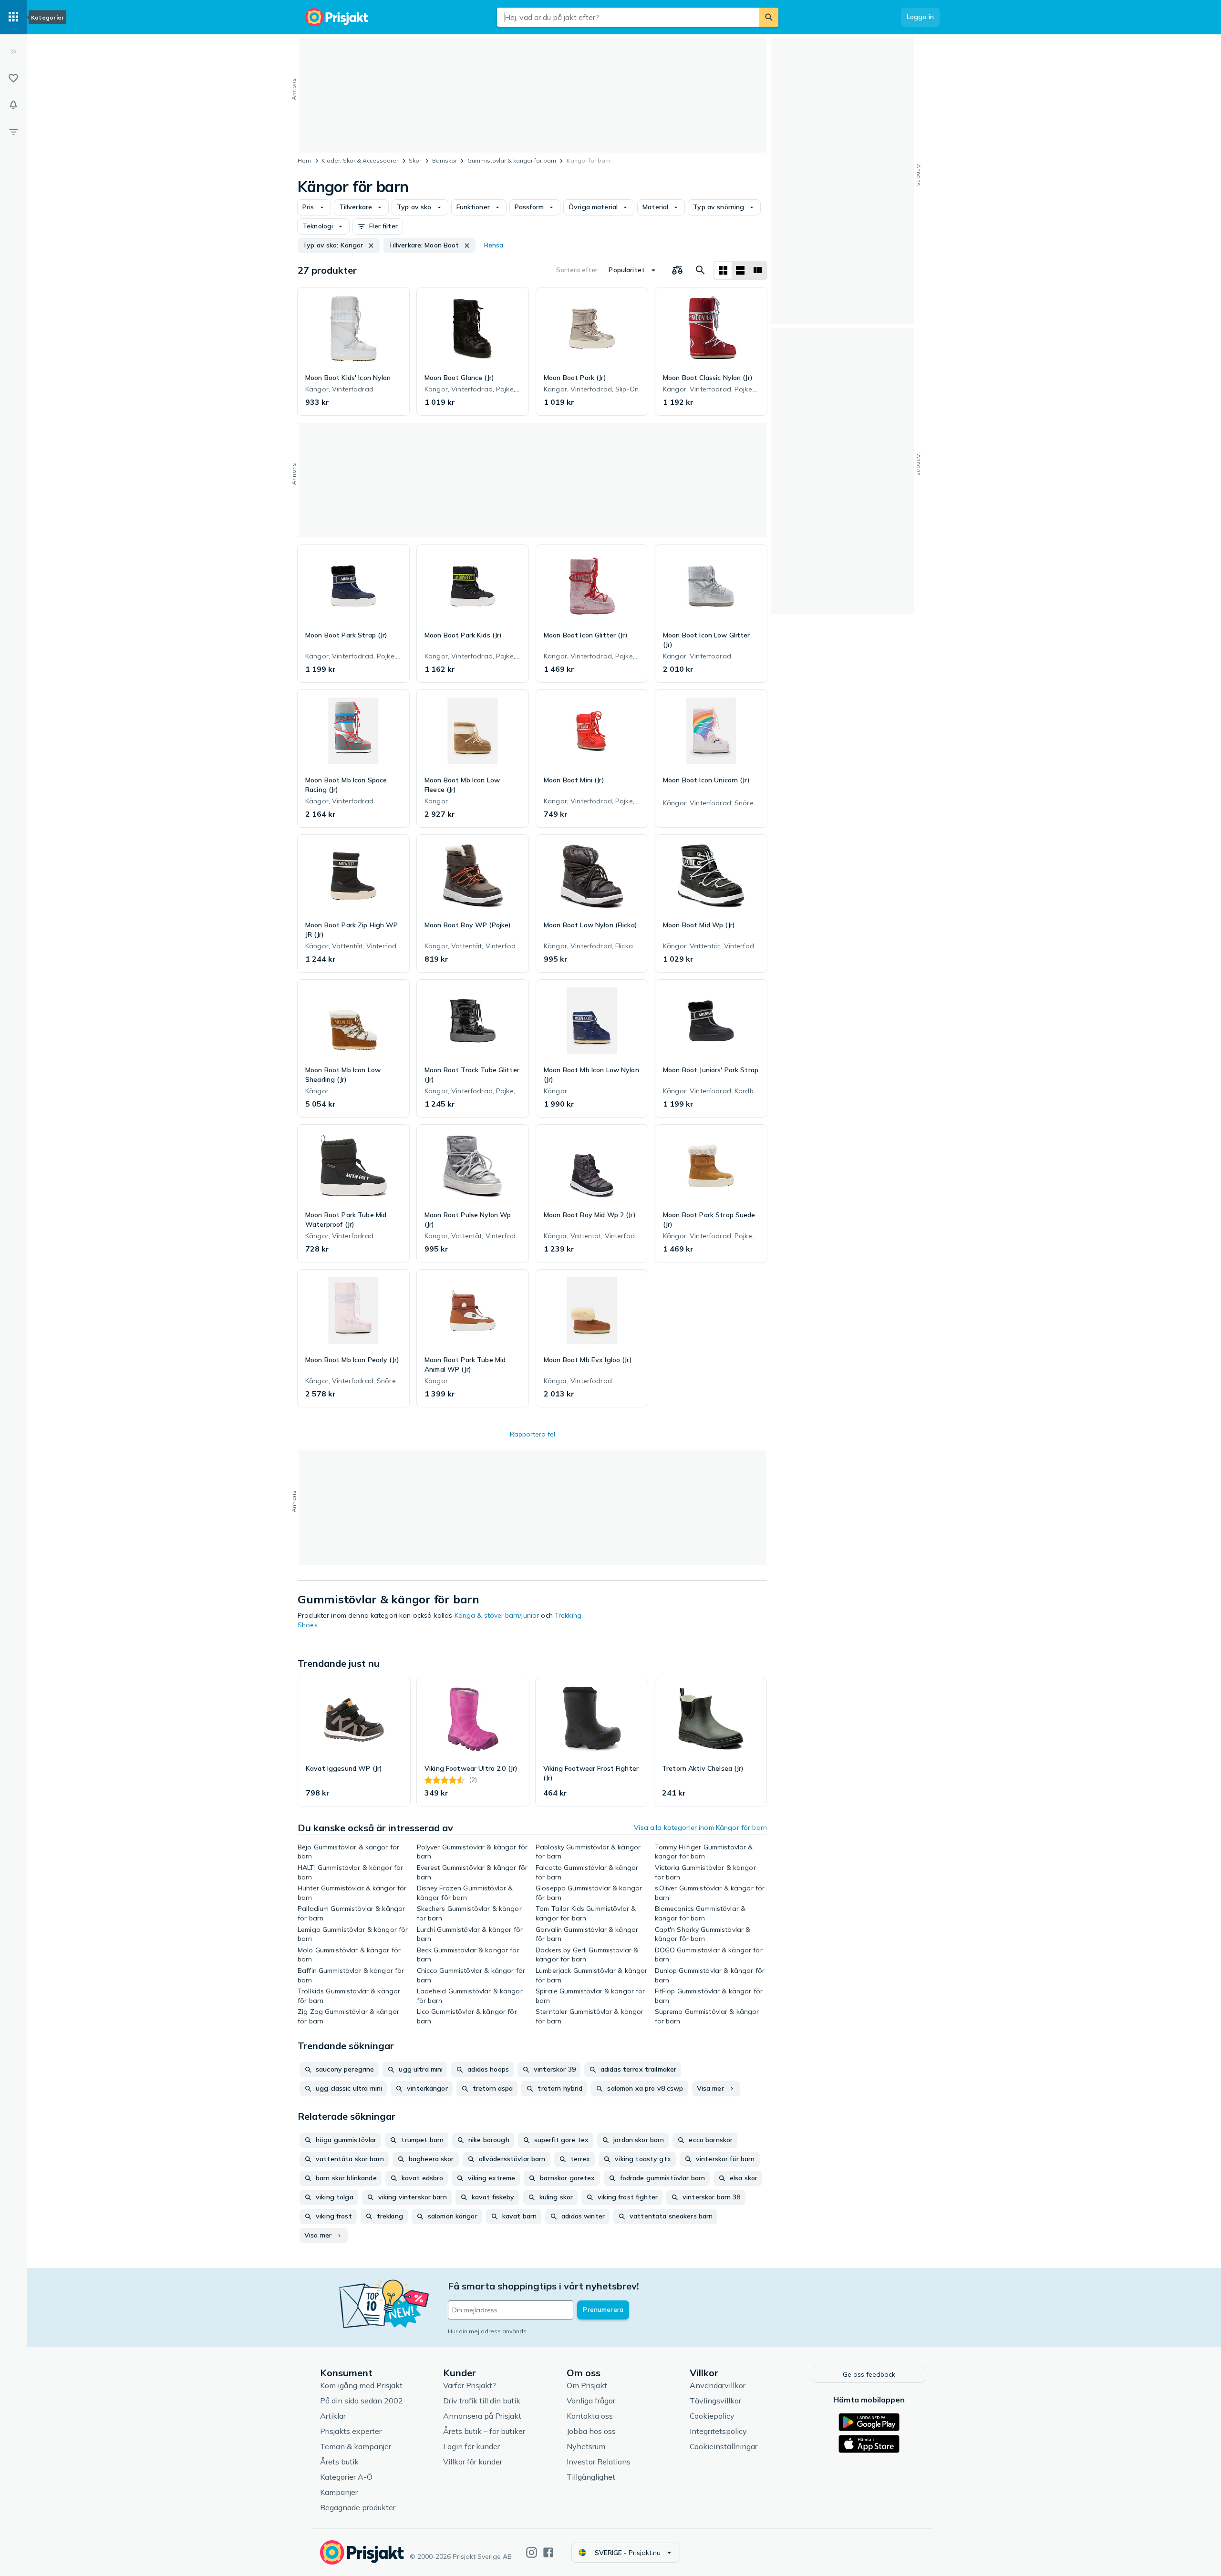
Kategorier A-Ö (346, 2477)
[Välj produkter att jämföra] (677, 270)
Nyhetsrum (586, 2446)
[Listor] (13, 78)
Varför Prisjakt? (470, 2385)
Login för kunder (471, 2446)
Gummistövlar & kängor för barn (512, 160)
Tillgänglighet (591, 2477)
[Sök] (769, 17)
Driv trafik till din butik (482, 2401)
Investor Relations (599, 2462)
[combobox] (628, 17)
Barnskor (445, 160)
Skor (415, 160)
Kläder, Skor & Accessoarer (360, 160)
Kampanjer (339, 2492)
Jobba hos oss (591, 2431)
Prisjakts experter (351, 2431)
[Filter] (13, 132)
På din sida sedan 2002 (362, 2401)
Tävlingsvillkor (715, 2401)
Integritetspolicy (718, 2431)
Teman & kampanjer (356, 2446)
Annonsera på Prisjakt (482, 2416)
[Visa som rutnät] (723, 270)
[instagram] (532, 2552)
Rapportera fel (533, 1434)
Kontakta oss (590, 2416)
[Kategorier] (13, 17)
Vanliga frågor (591, 2401)
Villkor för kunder (473, 2462)
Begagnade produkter (358, 2507)
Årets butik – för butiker (484, 2431)
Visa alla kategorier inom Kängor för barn (700, 1827)
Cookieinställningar (724, 2446)
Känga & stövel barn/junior (497, 1615)
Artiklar (333, 2416)
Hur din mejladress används (487, 2331)
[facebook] (548, 2552)
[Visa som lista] (740, 270)
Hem (304, 160)
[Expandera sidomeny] (13, 51)
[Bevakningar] (13, 105)
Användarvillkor (718, 2385)
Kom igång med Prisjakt (361, 2385)
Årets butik (339, 2462)
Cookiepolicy (712, 2416)
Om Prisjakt (587, 2385)
